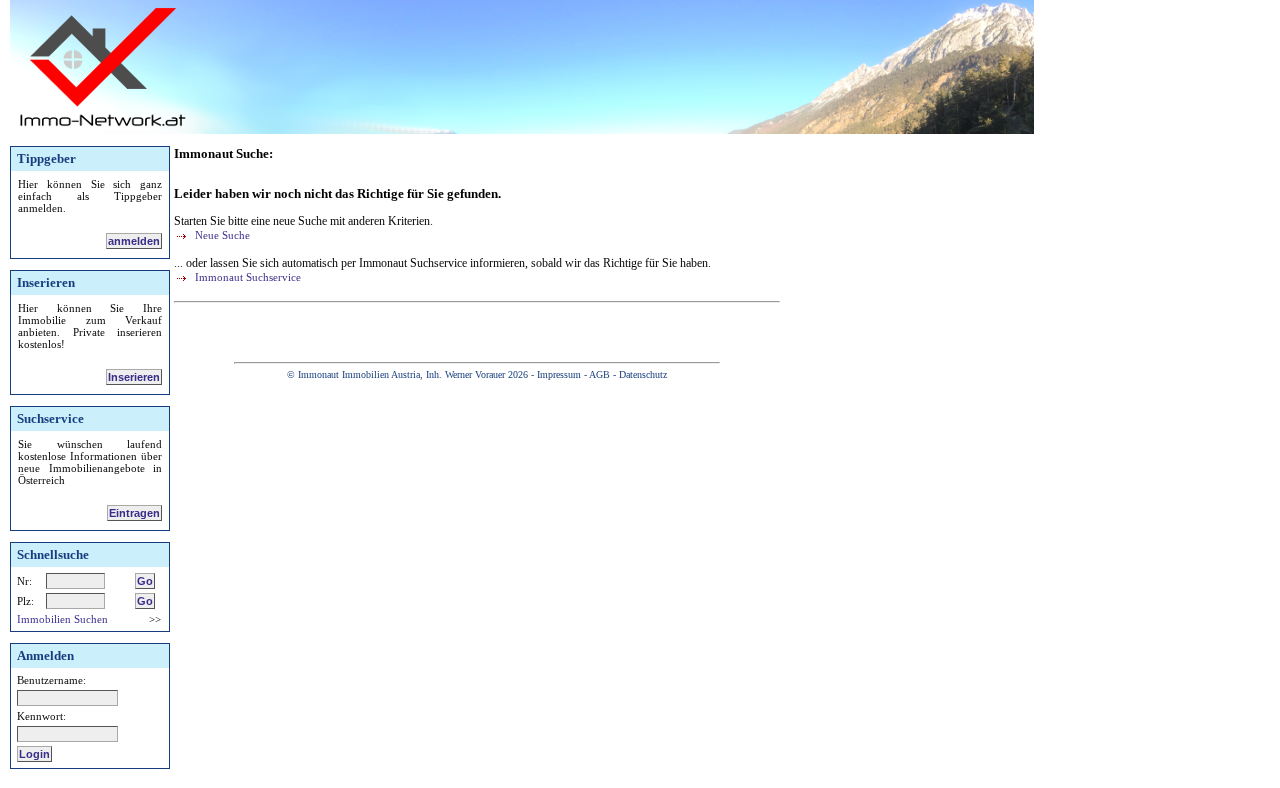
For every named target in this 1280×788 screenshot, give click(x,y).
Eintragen (134, 513)
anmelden (134, 241)
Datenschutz (643, 374)
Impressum (559, 374)
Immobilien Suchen (62, 619)
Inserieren (134, 377)
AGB (599, 374)
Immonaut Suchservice (246, 277)
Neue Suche (221, 235)
